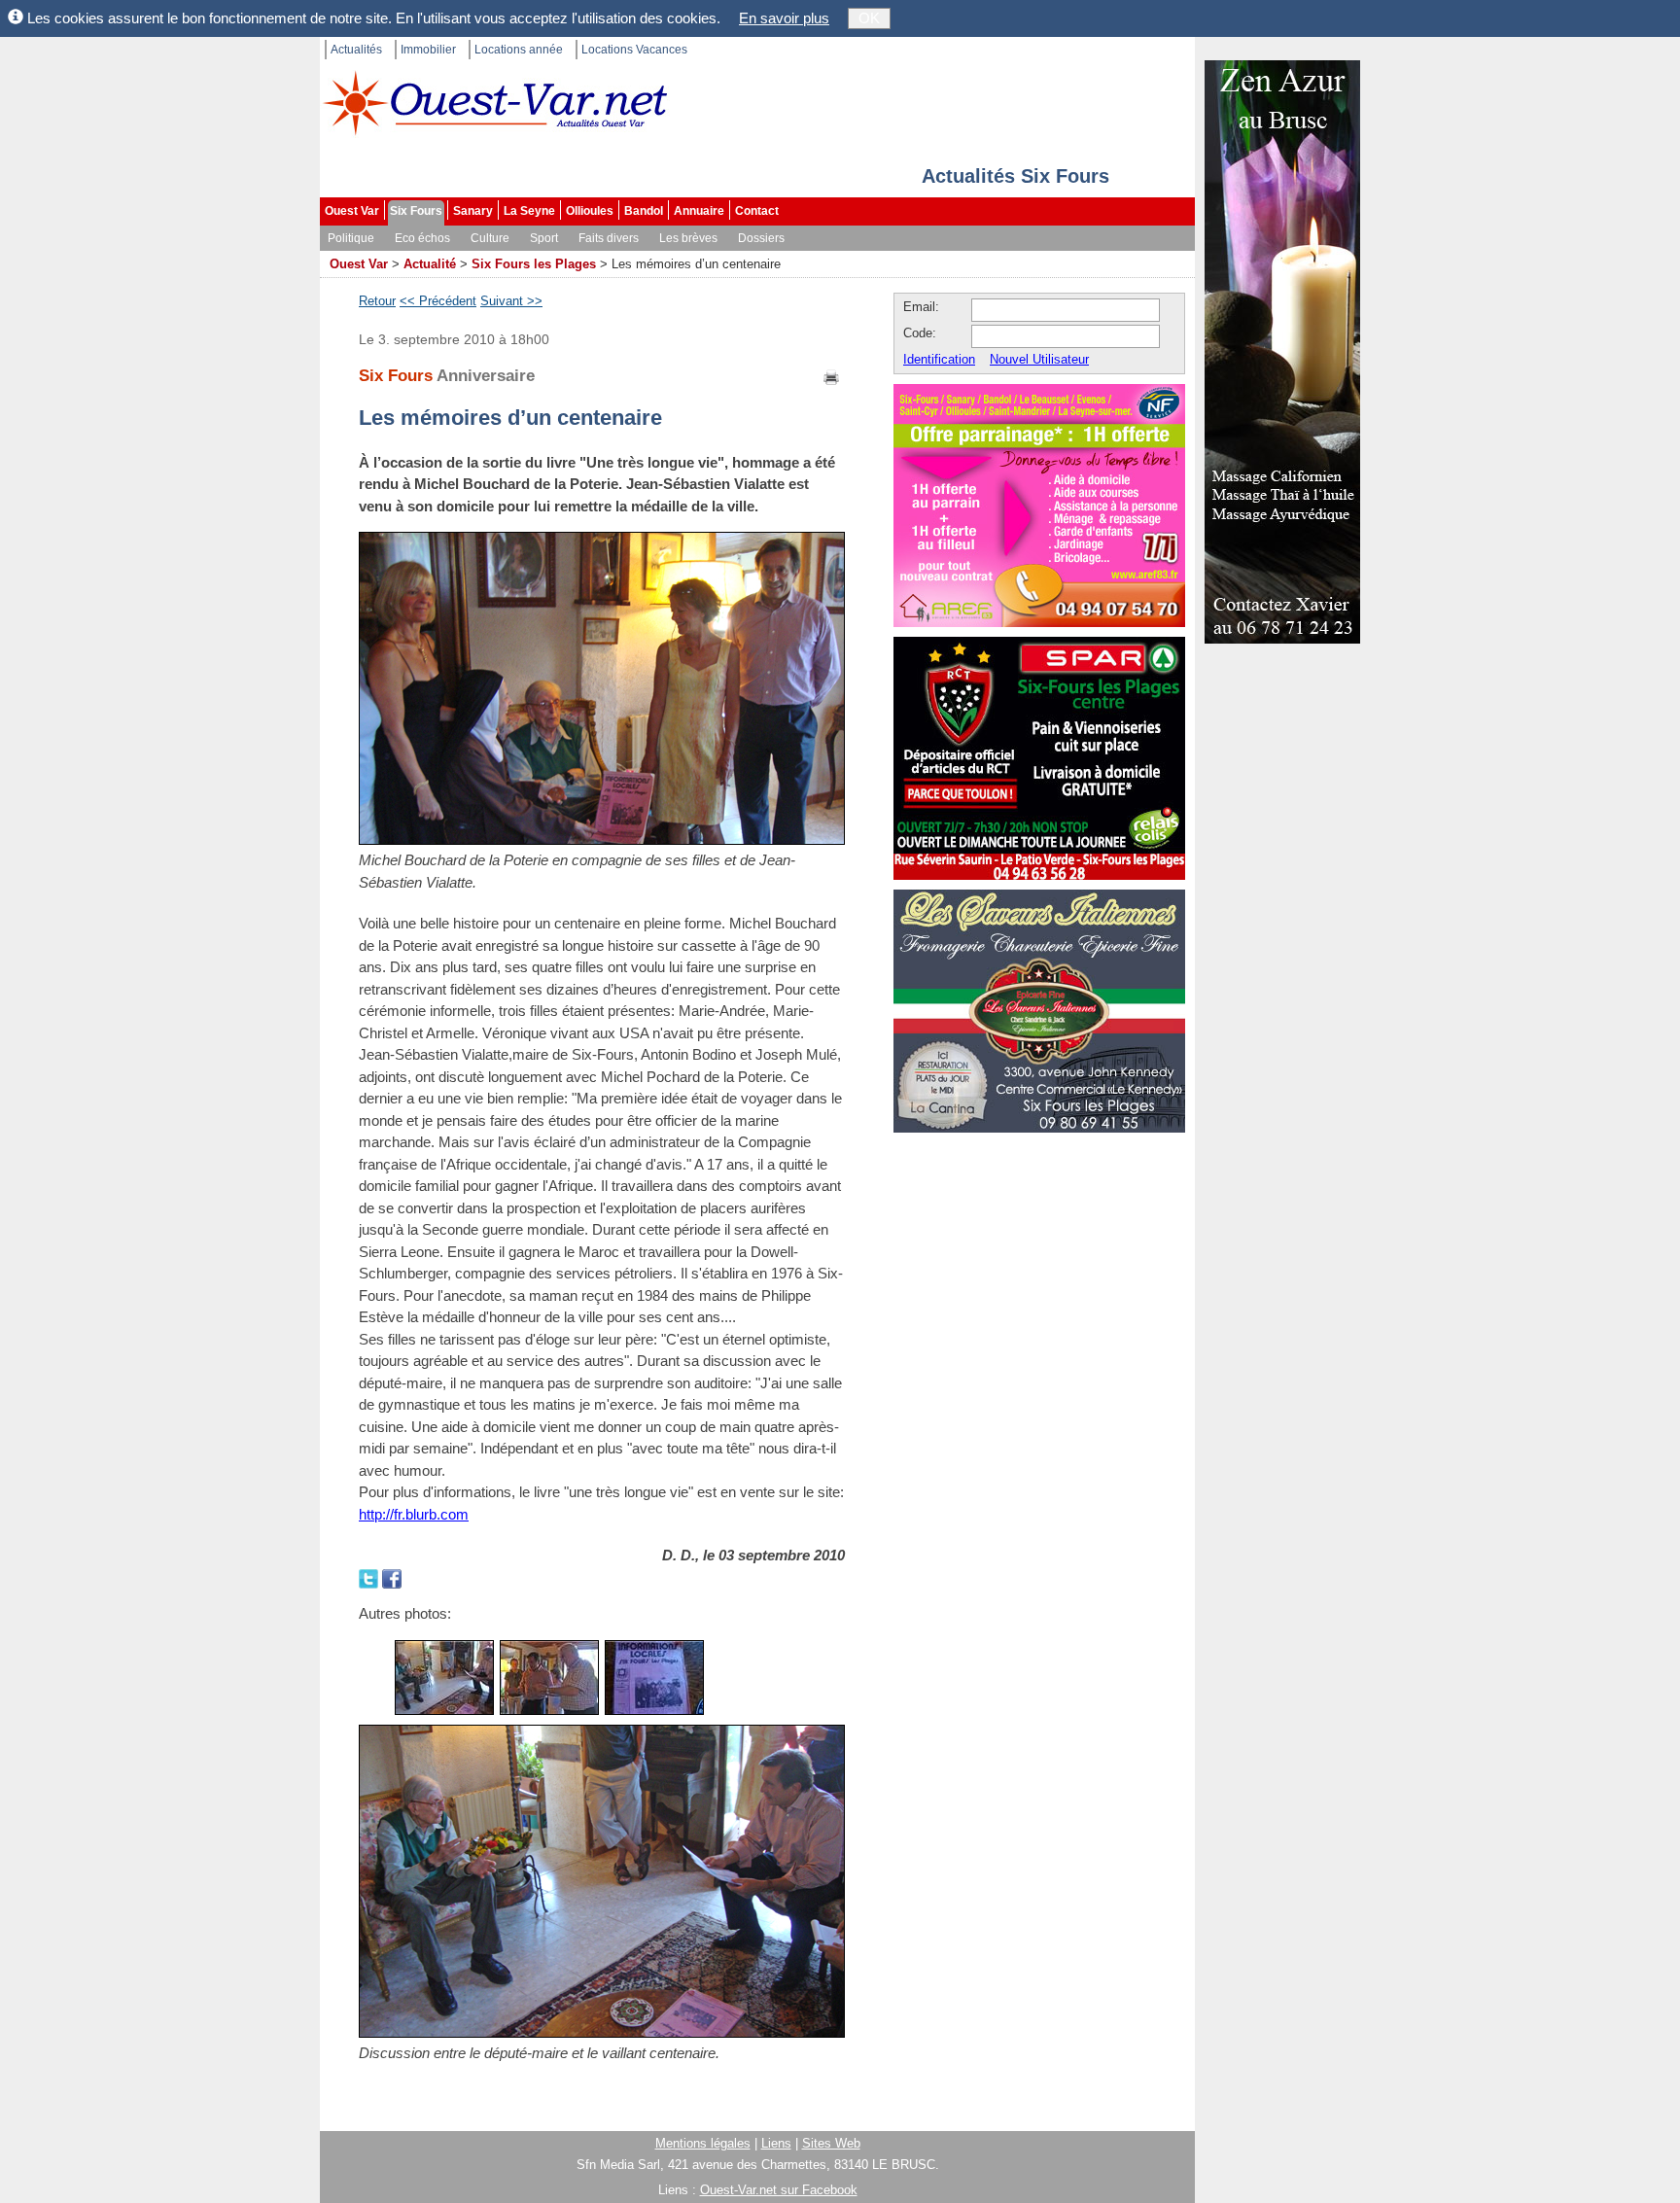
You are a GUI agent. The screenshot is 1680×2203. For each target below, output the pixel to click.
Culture (490, 238)
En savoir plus (784, 18)
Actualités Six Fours (1015, 176)
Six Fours (416, 211)
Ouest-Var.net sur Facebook (779, 2190)
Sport (544, 238)
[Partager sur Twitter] (370, 1577)
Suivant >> (511, 301)
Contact (757, 211)
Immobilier (428, 50)
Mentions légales (703, 2143)
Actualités (356, 50)
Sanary (473, 211)
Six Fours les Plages (534, 264)
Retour (377, 301)
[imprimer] (832, 376)
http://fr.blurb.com (414, 1514)
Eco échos (422, 238)
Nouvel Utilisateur (1039, 359)
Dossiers (761, 238)
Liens (776, 2143)
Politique (351, 238)
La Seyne (529, 211)
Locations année (519, 50)
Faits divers (609, 238)
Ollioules (590, 211)
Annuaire (699, 211)
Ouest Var (352, 211)
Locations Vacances (634, 50)
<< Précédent (438, 301)
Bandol (644, 211)
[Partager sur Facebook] (392, 1577)
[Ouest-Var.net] (495, 103)
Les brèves (688, 238)
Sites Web (831, 2143)
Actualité (430, 264)
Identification (939, 359)
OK (869, 18)
